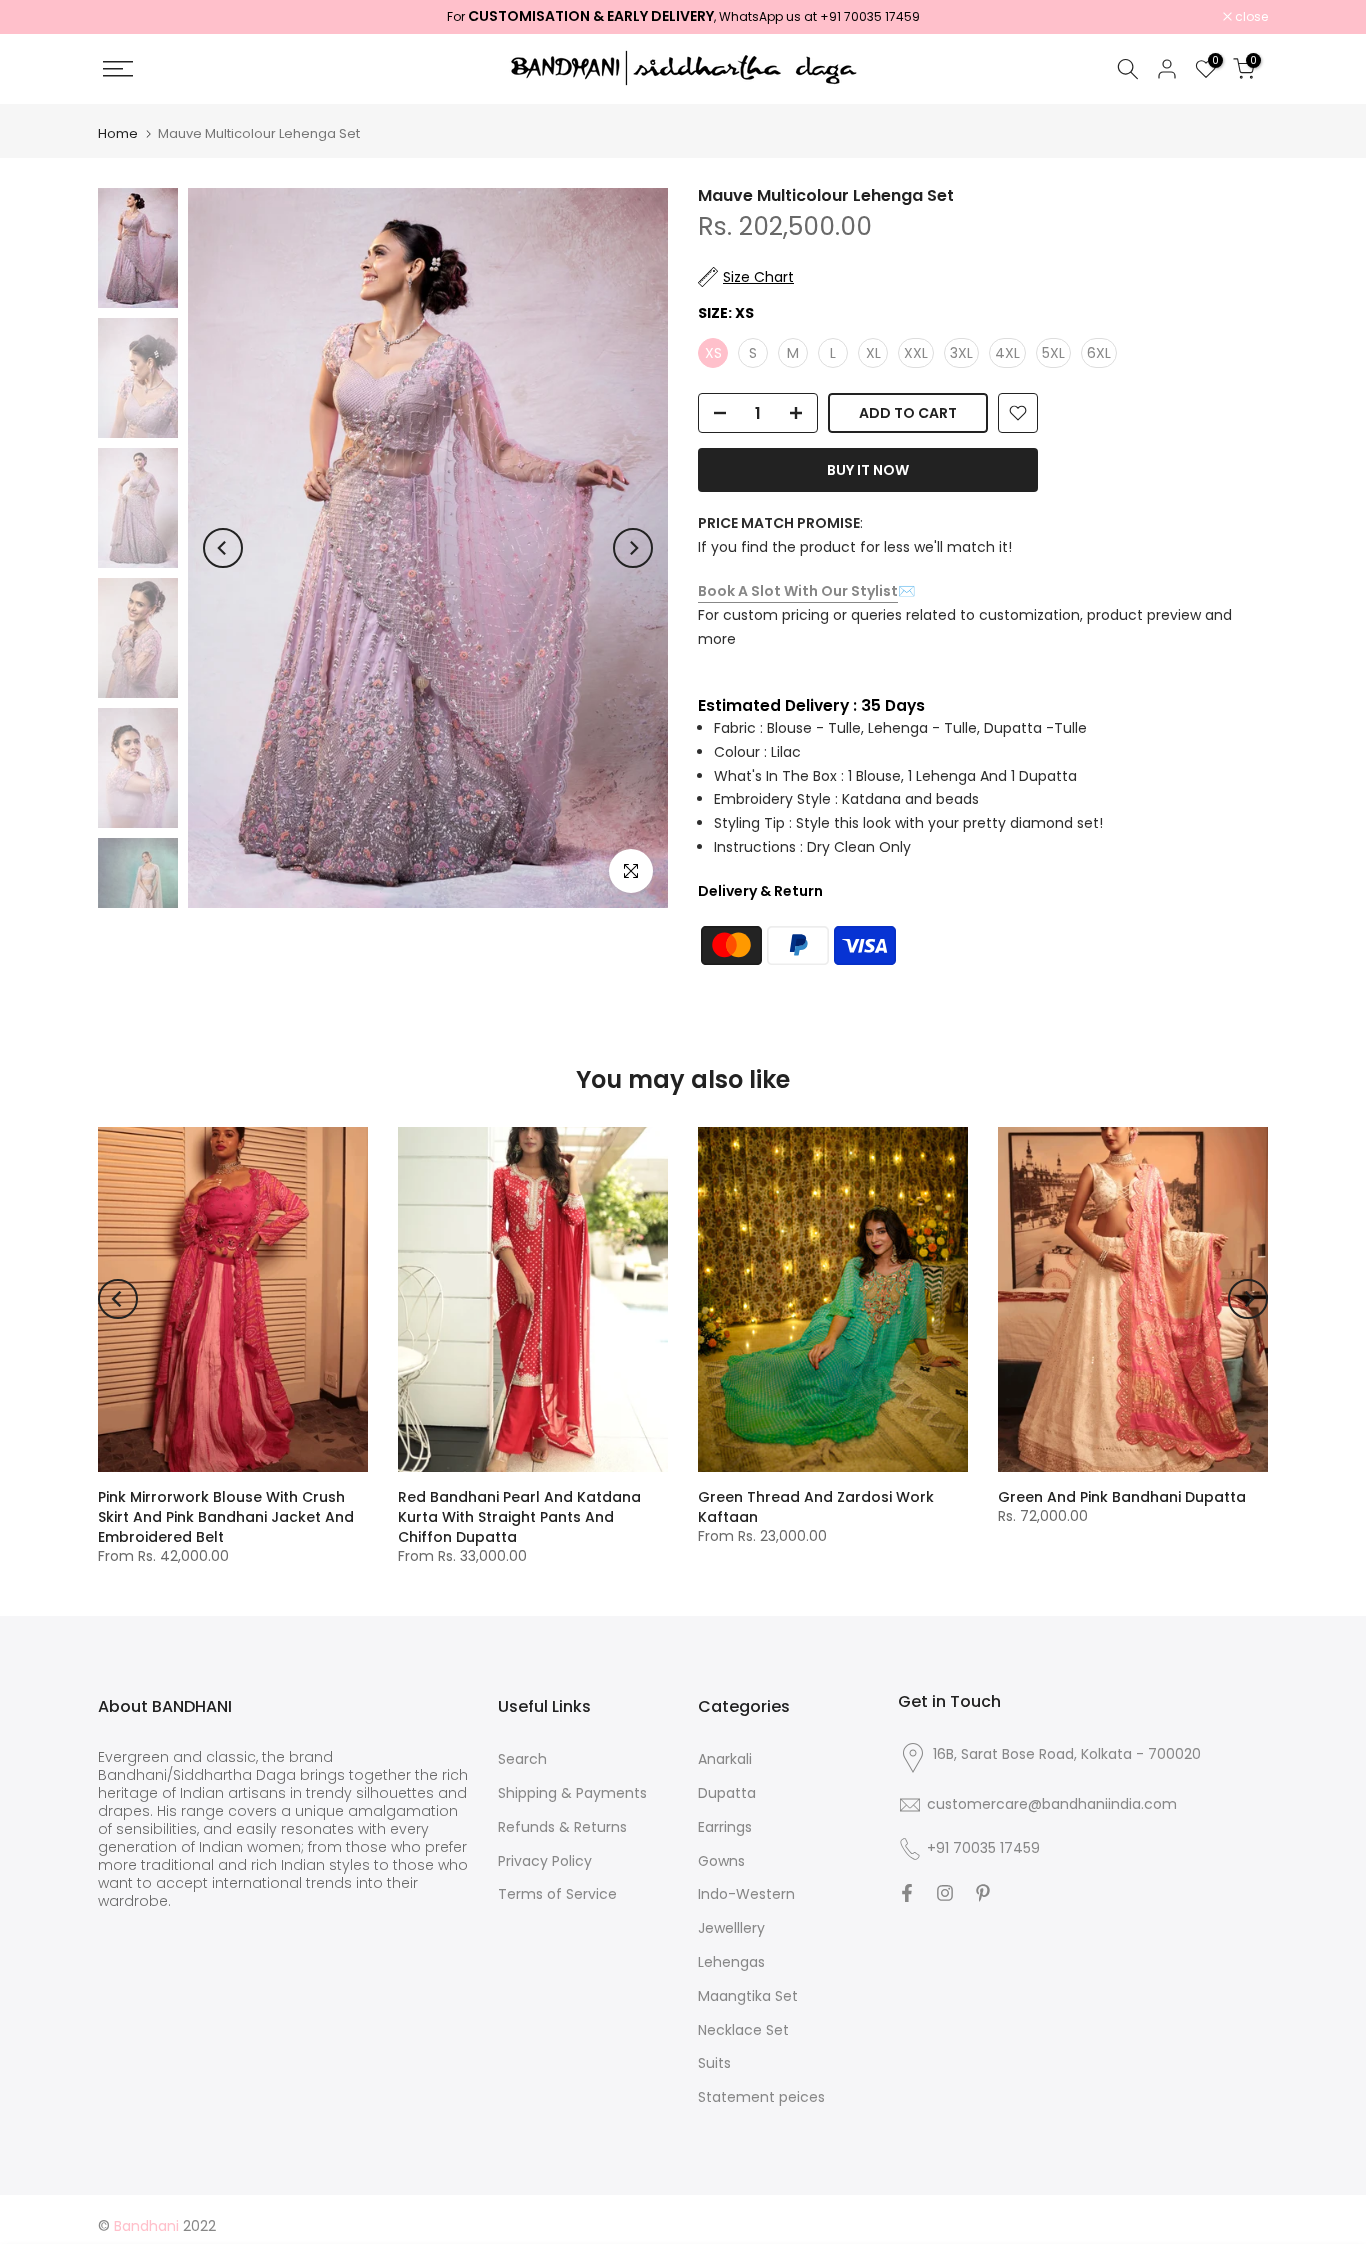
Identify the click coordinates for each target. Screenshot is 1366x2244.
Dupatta (727, 1793)
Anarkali (725, 1759)
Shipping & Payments (572, 1793)
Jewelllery (731, 1928)
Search (522, 1759)
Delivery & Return (760, 891)
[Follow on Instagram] (945, 1893)
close (125, 17)
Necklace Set (743, 2030)
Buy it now (868, 470)
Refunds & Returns (562, 1827)
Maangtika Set (748, 1996)
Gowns (721, 1861)
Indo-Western (746, 1894)
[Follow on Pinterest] (983, 1893)
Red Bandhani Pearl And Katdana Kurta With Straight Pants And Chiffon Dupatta (519, 1517)
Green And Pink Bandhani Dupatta (1122, 1497)
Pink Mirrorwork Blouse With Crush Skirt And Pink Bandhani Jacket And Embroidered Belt (226, 1517)
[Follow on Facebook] (907, 1893)
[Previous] (223, 548)
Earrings (725, 1827)
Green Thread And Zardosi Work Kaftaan (816, 1507)
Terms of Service (557, 1894)
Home (118, 133)
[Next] (633, 548)
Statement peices (761, 2097)
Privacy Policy (545, 1861)
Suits (714, 2063)
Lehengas (731, 1962)
